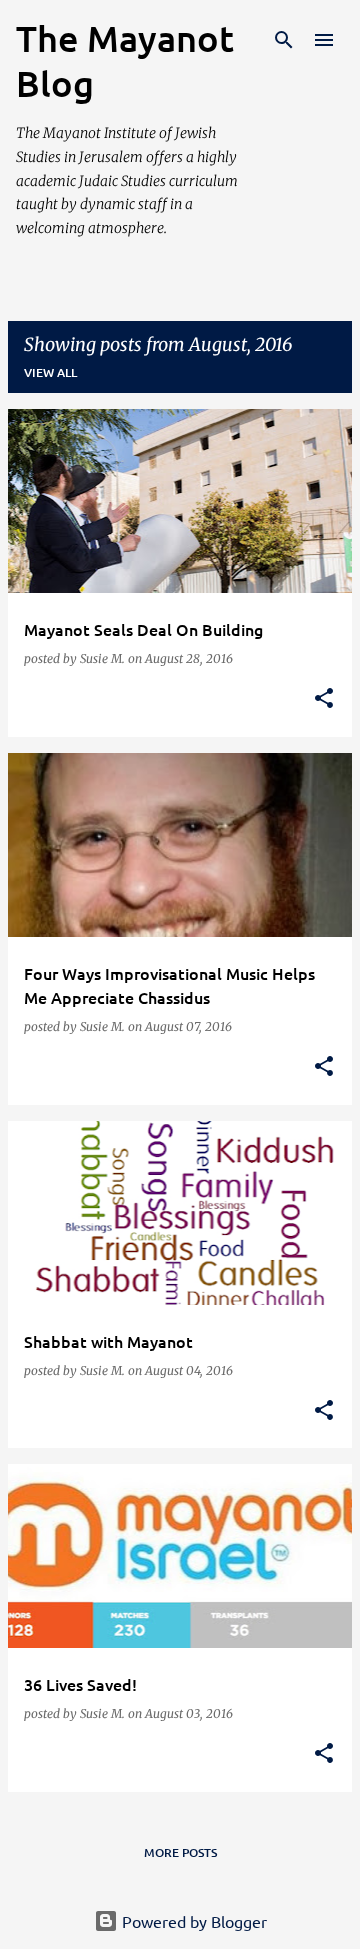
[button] (324, 699)
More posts (180, 1852)
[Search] (284, 40)
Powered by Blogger (192, 1921)
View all (50, 372)
